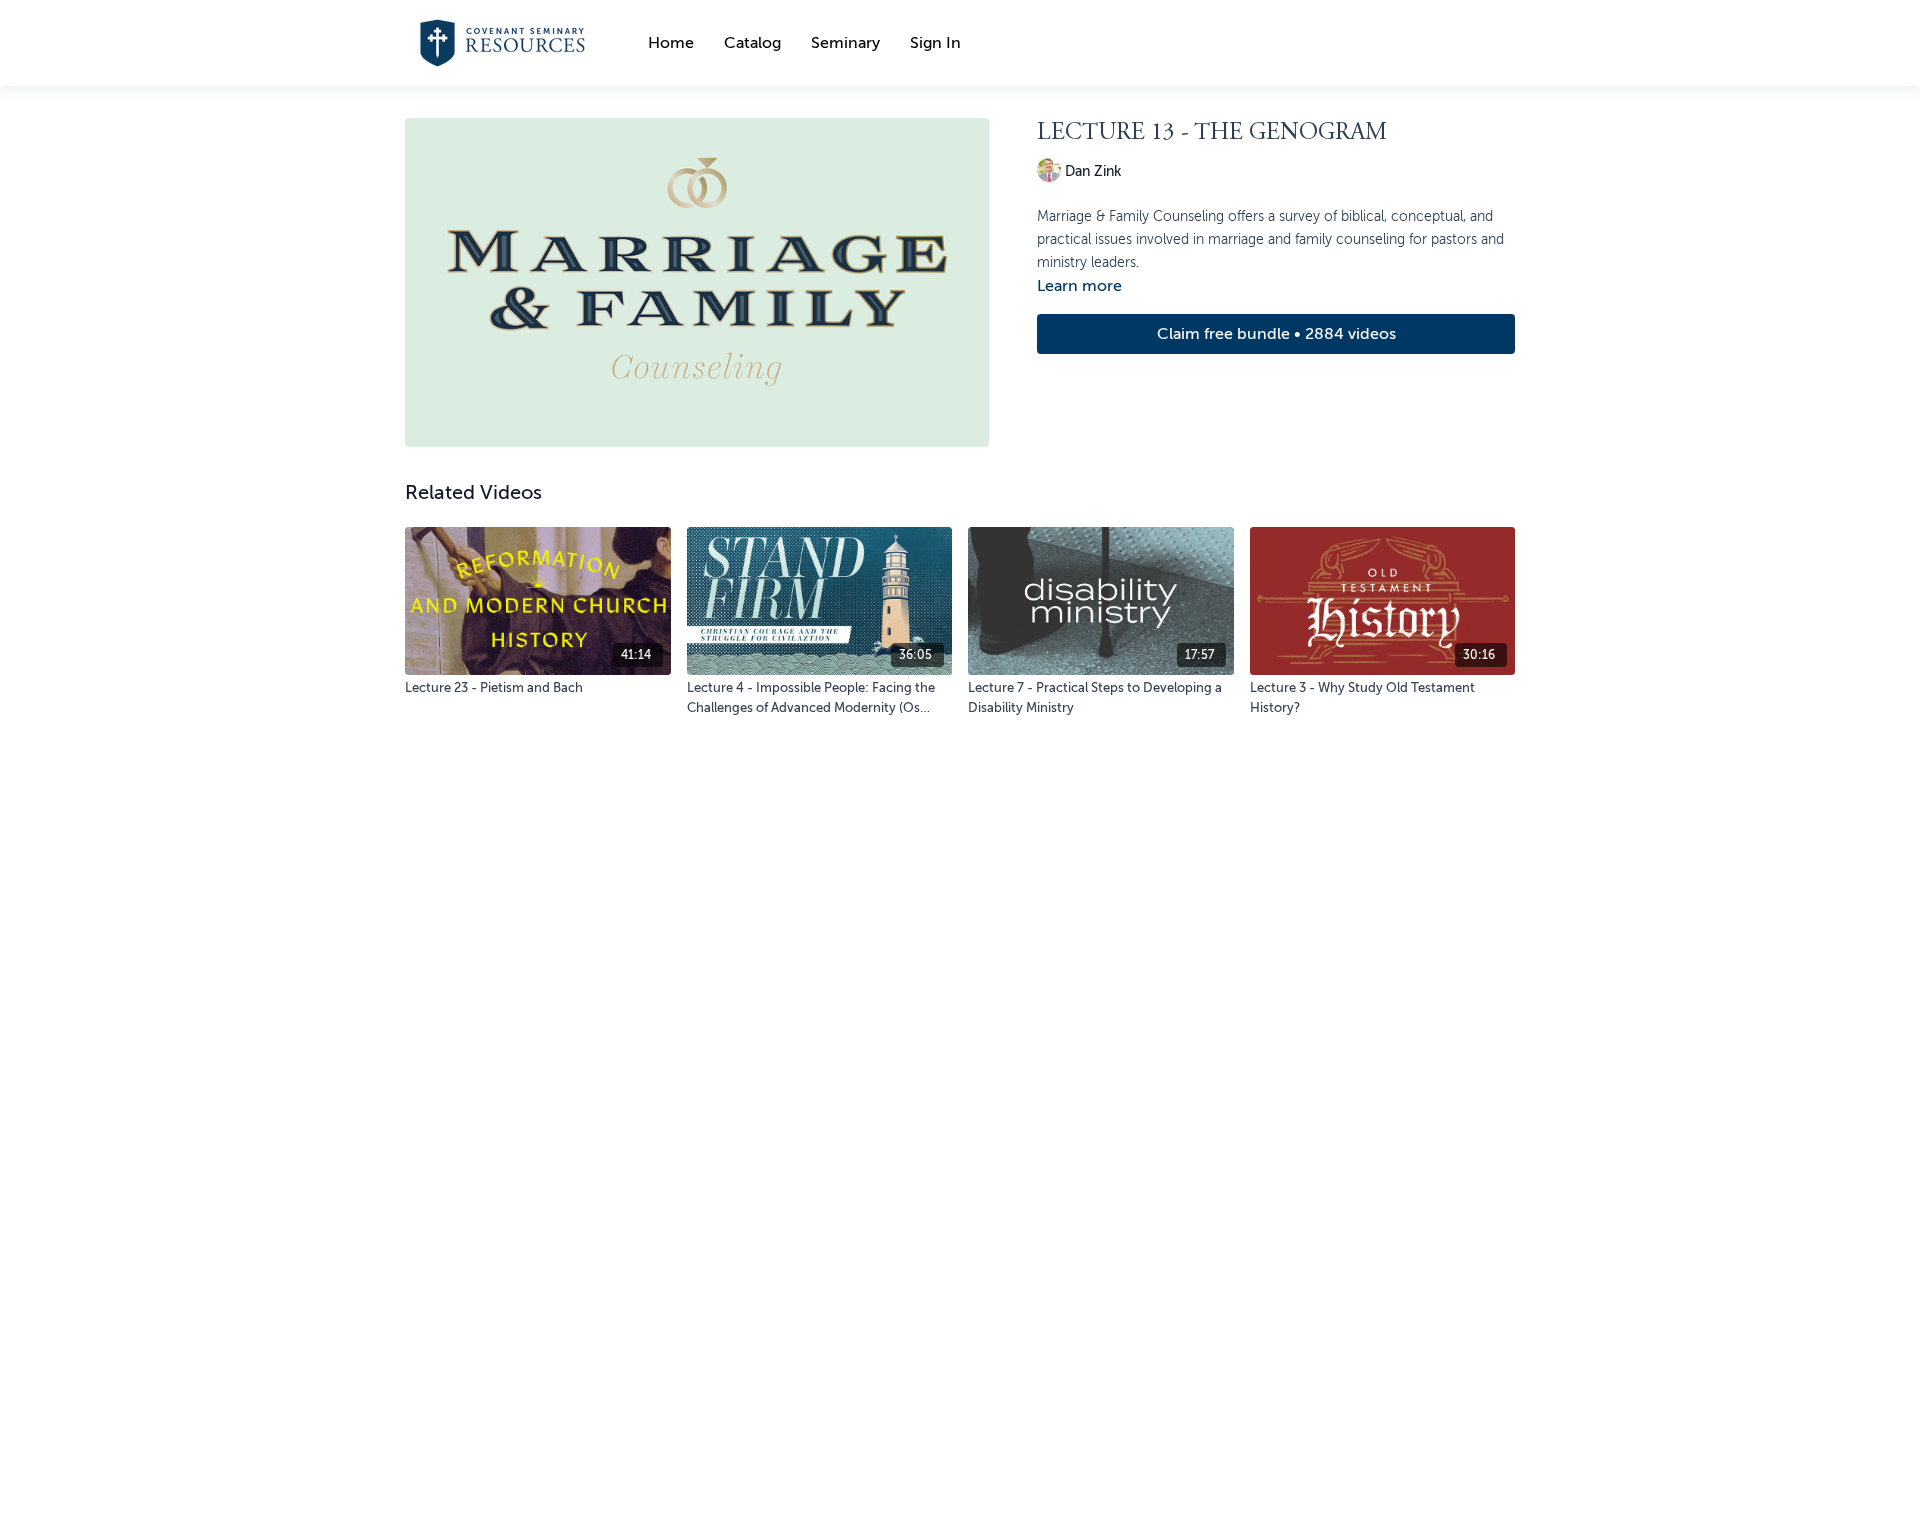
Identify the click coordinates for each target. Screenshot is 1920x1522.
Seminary (845, 43)
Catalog (752, 43)
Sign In (935, 43)
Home (671, 43)
